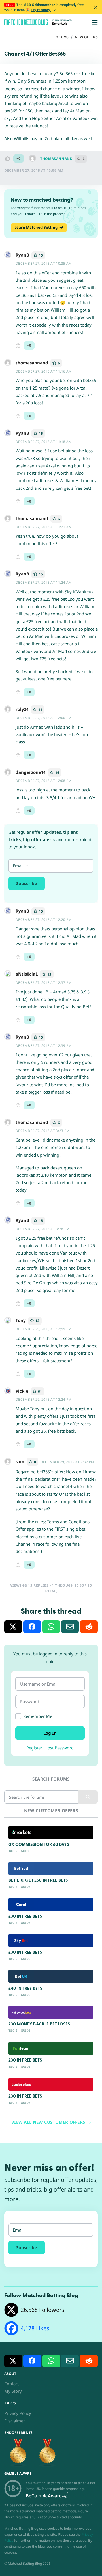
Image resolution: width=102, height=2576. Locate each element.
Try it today (41, 10)
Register (34, 1748)
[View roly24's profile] (8, 711)
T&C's (13, 1851)
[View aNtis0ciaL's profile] (8, 976)
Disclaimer (15, 2421)
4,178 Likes (35, 2328)
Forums (61, 37)
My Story (13, 2391)
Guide (25, 1851)
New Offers (86, 37)
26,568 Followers (42, 2310)
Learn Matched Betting (36, 227)
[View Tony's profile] (8, 1322)
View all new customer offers (49, 2122)
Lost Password (59, 1748)
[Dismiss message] (96, 7)
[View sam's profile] (8, 1463)
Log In (50, 1733)
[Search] (88, 1797)
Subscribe (27, 883)
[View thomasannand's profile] (35, 159)
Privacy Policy (18, 2413)
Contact (12, 2384)
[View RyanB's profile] (8, 257)
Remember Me (38, 1716)
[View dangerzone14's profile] (8, 774)
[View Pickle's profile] (8, 1393)
